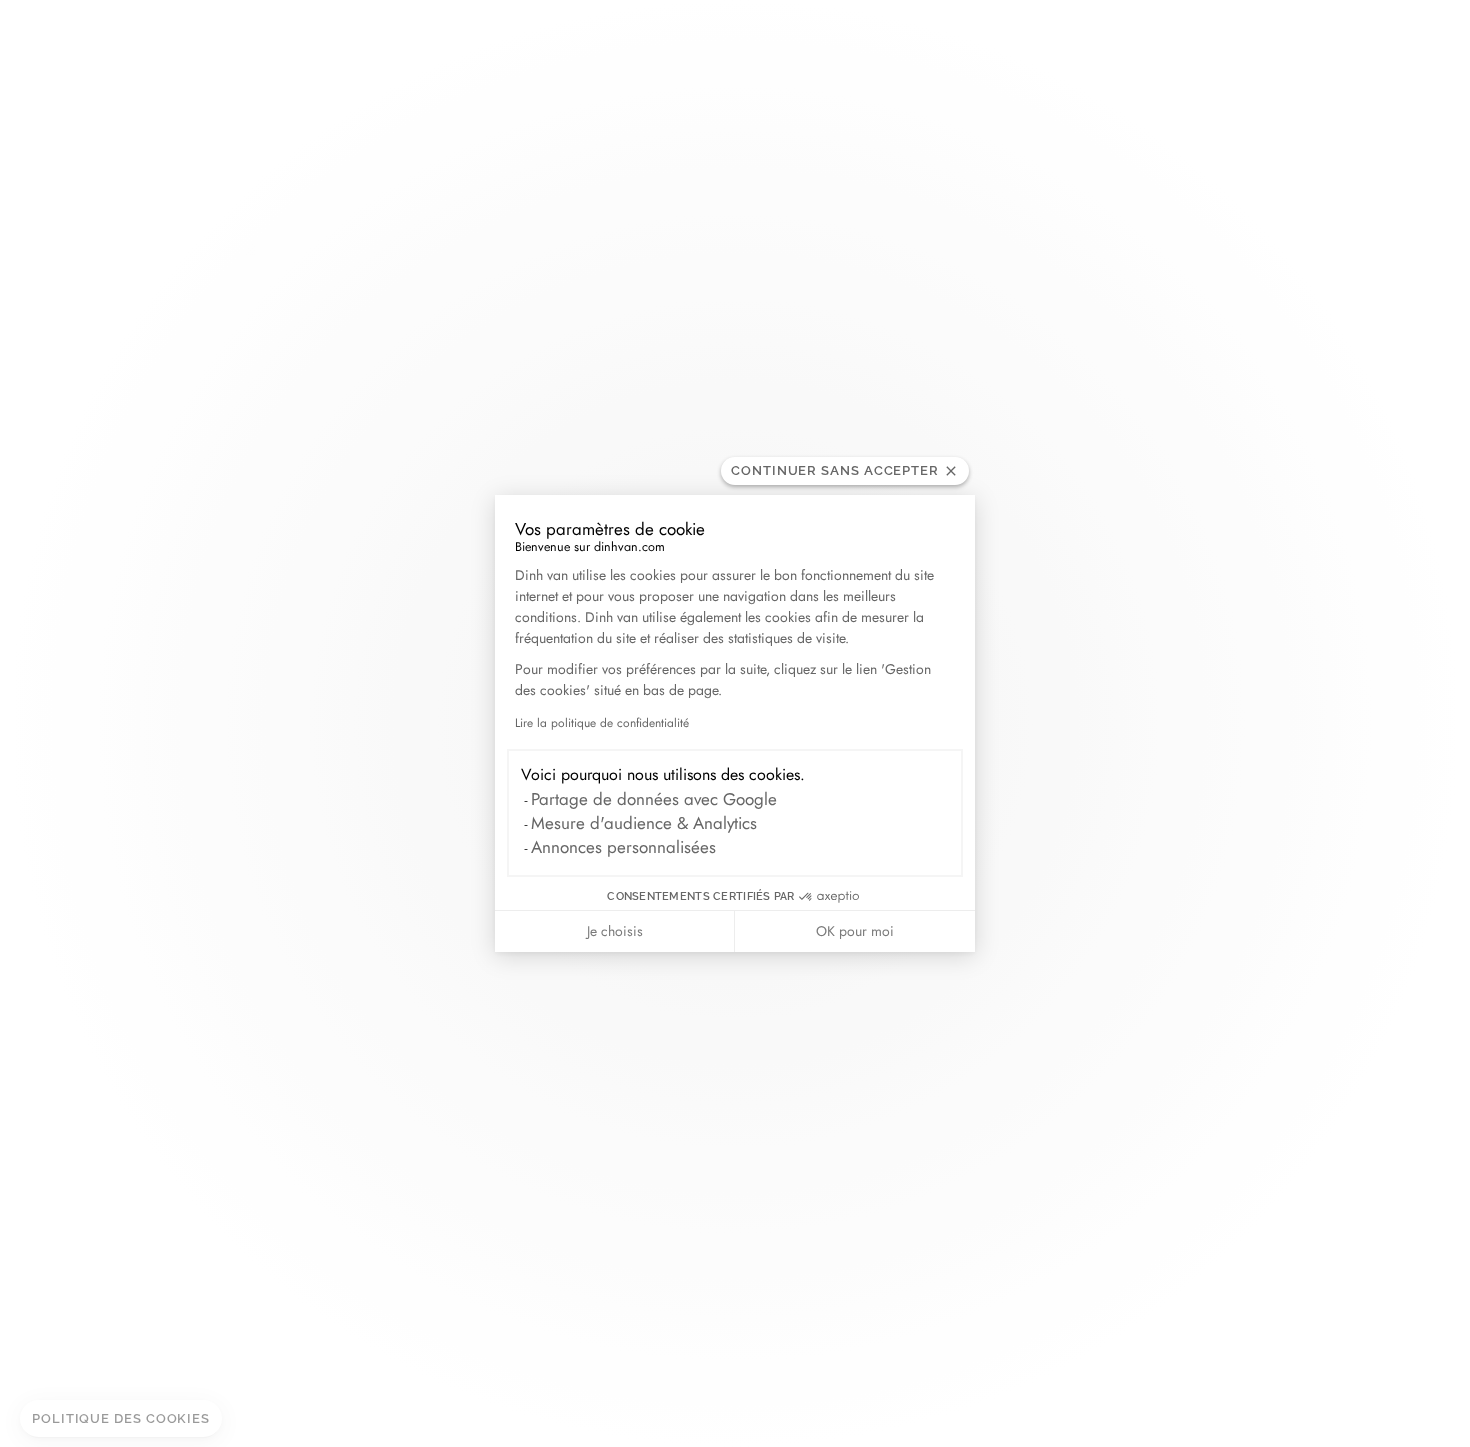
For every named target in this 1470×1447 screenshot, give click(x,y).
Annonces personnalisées (623, 847)
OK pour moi (855, 931)
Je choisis (615, 931)
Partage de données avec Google (654, 799)
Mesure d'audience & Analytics (644, 823)
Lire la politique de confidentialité (602, 723)
